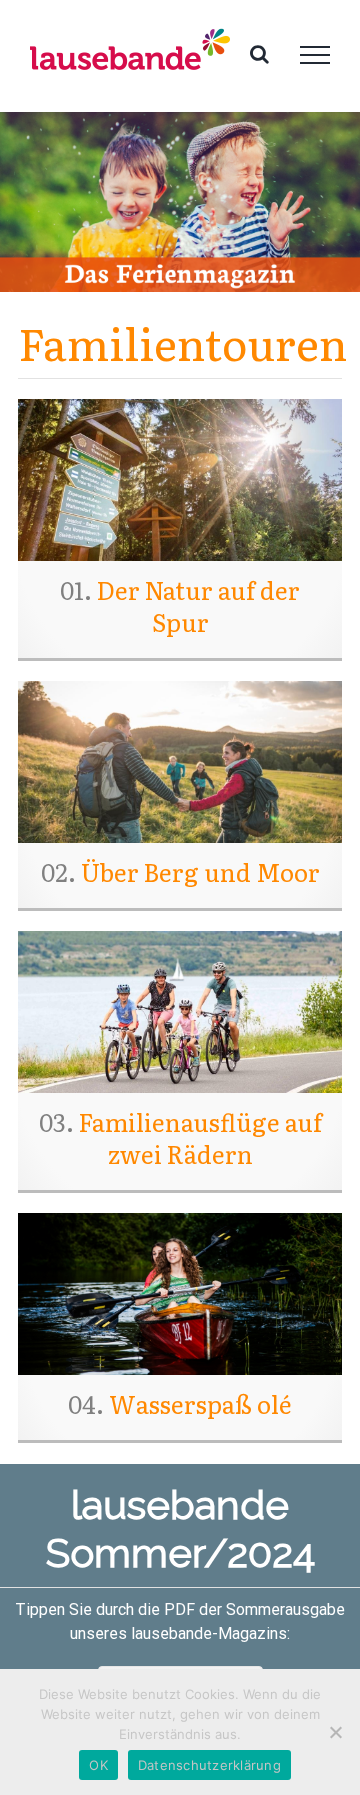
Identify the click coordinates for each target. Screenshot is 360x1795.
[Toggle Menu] (315, 55)
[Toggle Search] (259, 54)
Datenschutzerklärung (209, 1765)
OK (98, 1765)
